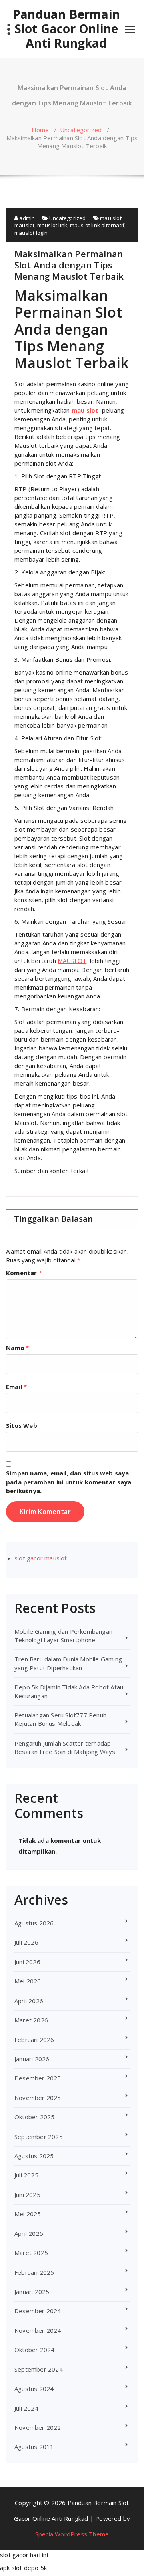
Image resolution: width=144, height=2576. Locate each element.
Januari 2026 (32, 2059)
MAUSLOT (72, 961)
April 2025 (29, 2233)
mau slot (111, 218)
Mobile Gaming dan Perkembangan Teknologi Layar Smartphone (63, 1636)
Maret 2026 (31, 2020)
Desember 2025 (38, 2078)
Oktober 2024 (34, 2350)
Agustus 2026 (34, 1923)
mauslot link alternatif (97, 225)
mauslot (24, 225)
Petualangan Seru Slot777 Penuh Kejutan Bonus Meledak (60, 1719)
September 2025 (39, 2137)
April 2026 (29, 2001)
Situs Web (22, 1425)
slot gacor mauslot (41, 1558)
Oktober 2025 (34, 2117)
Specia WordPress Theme (72, 2534)
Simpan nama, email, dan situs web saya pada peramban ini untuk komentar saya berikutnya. (69, 1482)
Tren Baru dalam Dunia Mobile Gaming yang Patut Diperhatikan (68, 1663)
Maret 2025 (31, 2253)
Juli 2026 (26, 1942)
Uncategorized (81, 130)
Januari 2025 (32, 2292)
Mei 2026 (28, 1981)
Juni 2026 (27, 1962)
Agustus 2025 (34, 2156)
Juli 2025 (26, 2175)
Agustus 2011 (34, 2447)
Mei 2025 (28, 2214)
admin (26, 218)
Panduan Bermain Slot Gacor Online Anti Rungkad (66, 29)
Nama (17, 1348)
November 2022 (38, 2427)
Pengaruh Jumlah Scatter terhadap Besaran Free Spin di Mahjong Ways (65, 1747)
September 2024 (39, 2369)
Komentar (24, 1273)
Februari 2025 (34, 2272)
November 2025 (38, 2098)
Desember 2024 (38, 2311)
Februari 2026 (34, 2040)
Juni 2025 (27, 2195)
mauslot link (52, 225)
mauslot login (31, 233)
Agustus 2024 (34, 2389)
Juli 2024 (26, 2408)
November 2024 (38, 2330)
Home (40, 130)
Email (16, 1387)
